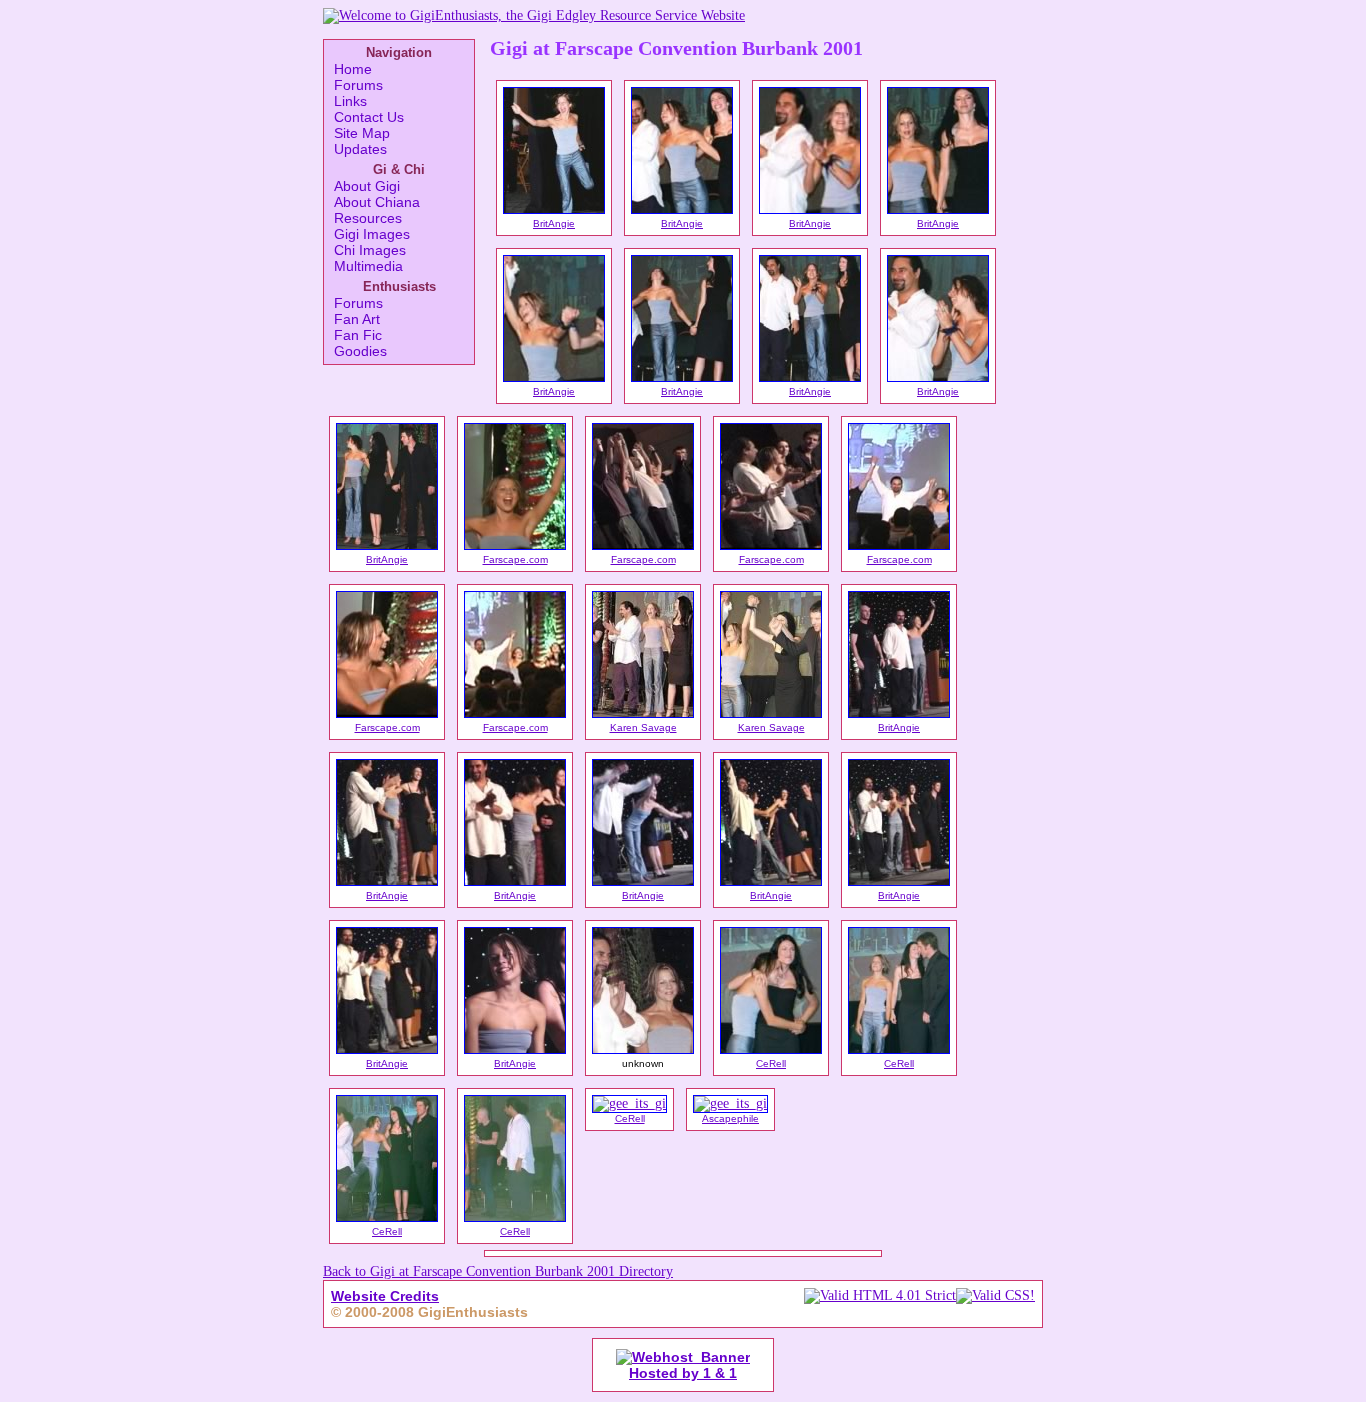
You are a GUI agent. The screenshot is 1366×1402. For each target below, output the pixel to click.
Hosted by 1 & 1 (683, 1373)
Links (350, 101)
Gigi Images (372, 234)
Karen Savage (643, 727)
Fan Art (357, 319)
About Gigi (367, 186)
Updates (360, 149)
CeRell (771, 1063)
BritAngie (554, 223)
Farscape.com (515, 559)
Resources (368, 218)
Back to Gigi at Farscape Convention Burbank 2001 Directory (498, 1271)
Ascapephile (730, 1118)
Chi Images (370, 250)
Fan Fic (358, 335)
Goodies (360, 351)
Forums (358, 85)
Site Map (362, 133)
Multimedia (368, 266)
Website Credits (385, 1296)
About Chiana (377, 202)
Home (353, 69)
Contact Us (369, 117)
